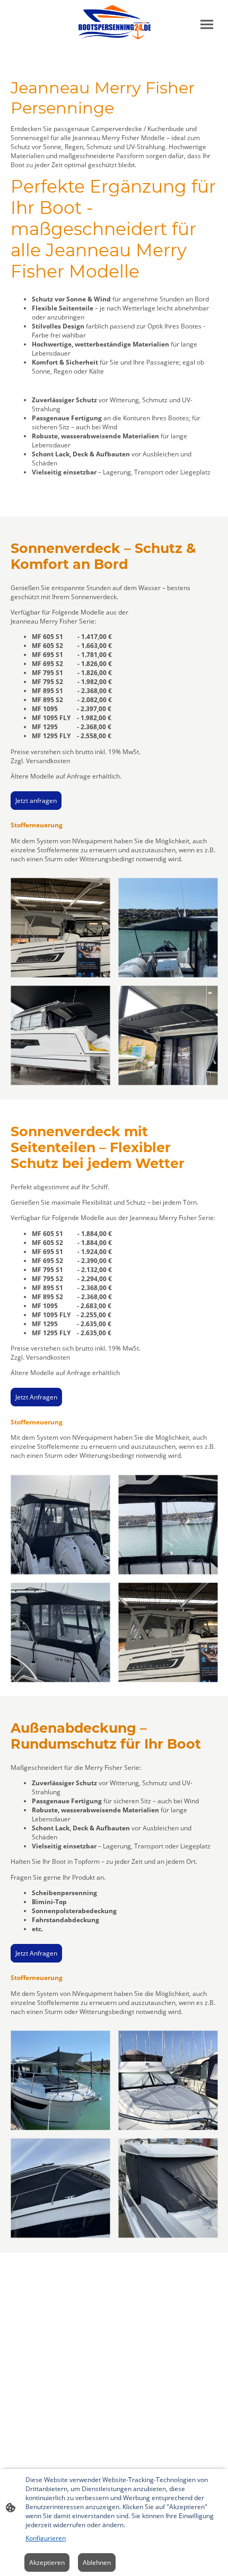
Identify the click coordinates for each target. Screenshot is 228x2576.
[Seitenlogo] (114, 22)
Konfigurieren (46, 2538)
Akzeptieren (47, 2562)
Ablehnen (97, 2562)
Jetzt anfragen (36, 801)
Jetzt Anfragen (36, 1397)
